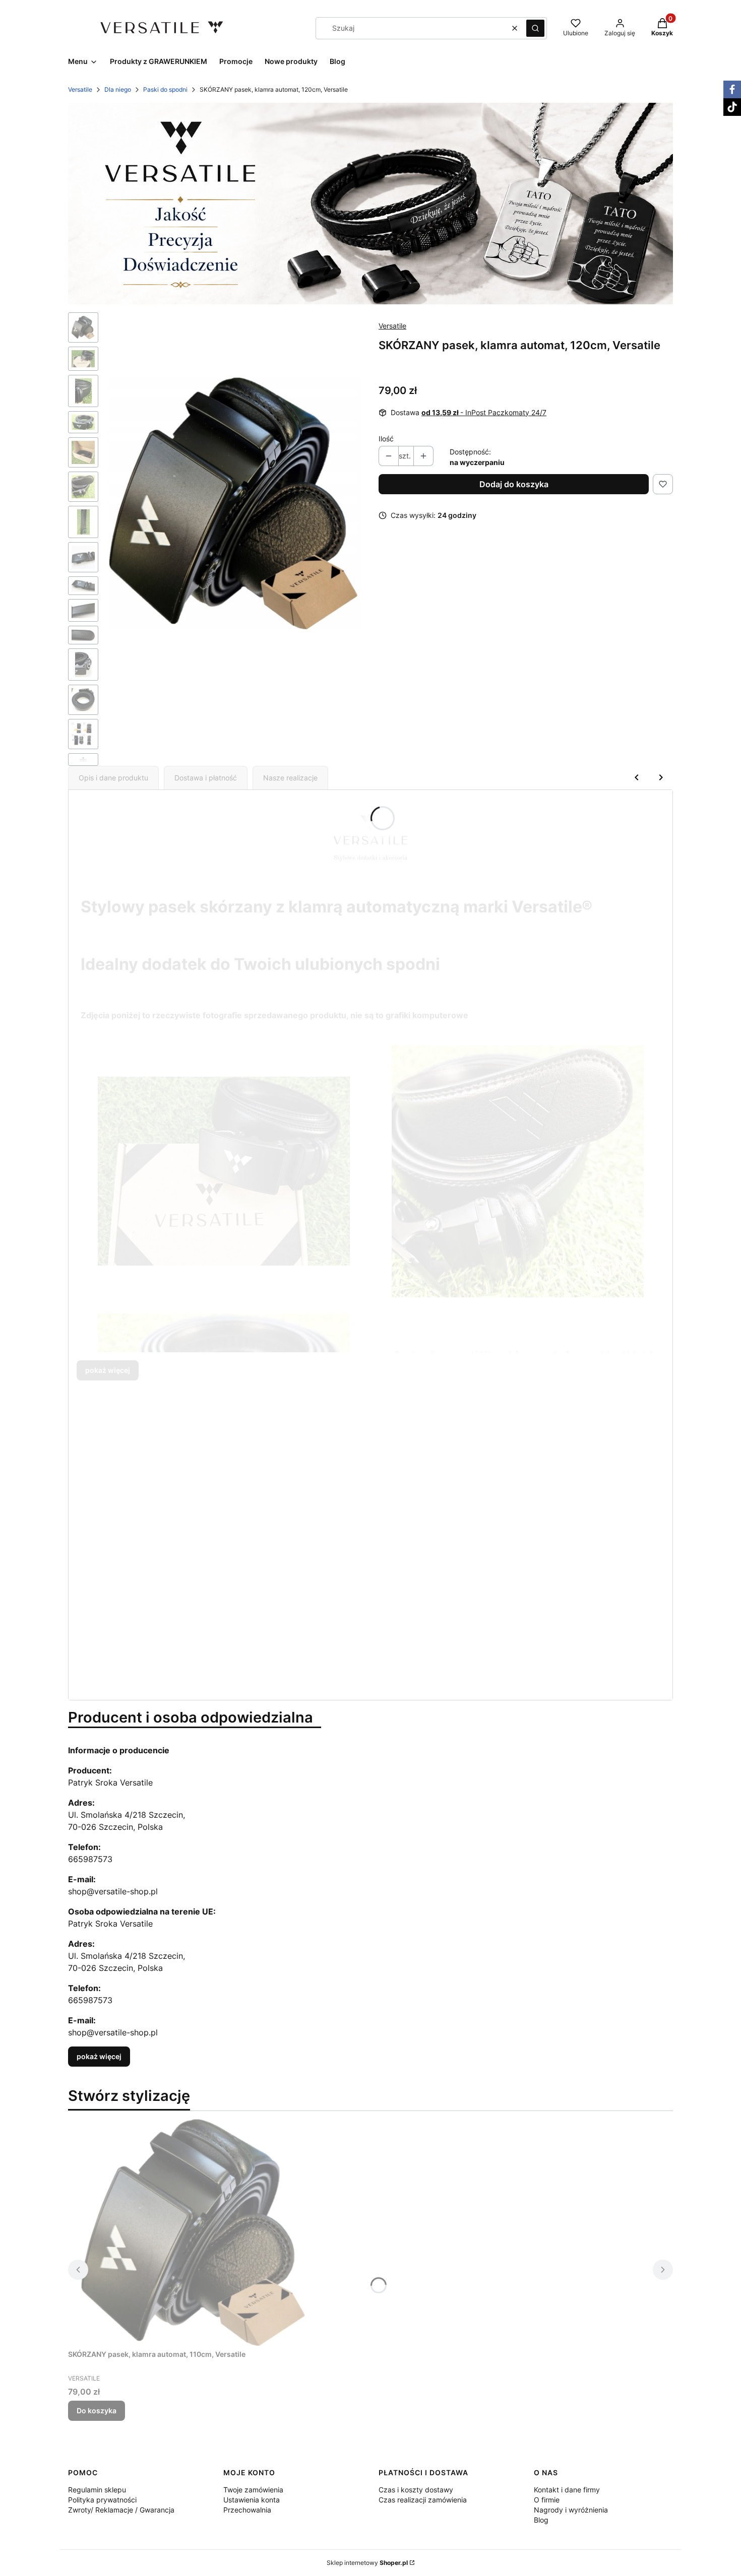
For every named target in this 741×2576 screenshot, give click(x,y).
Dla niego (118, 89)
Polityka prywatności (102, 2500)
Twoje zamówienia (253, 2490)
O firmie (547, 2500)
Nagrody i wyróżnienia (571, 2510)
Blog (541, 2520)
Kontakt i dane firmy (567, 2490)
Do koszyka (97, 2410)
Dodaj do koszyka (514, 484)
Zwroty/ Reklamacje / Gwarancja (121, 2510)
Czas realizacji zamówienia (423, 2500)
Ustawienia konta (252, 2500)
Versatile (80, 89)
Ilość (386, 439)
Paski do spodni (165, 89)
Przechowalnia (247, 2510)
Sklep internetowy (367, 2563)
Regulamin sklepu (97, 2490)
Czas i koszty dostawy (416, 2490)
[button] (535, 28)
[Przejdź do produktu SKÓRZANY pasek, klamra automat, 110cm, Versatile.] (194, 2232)
